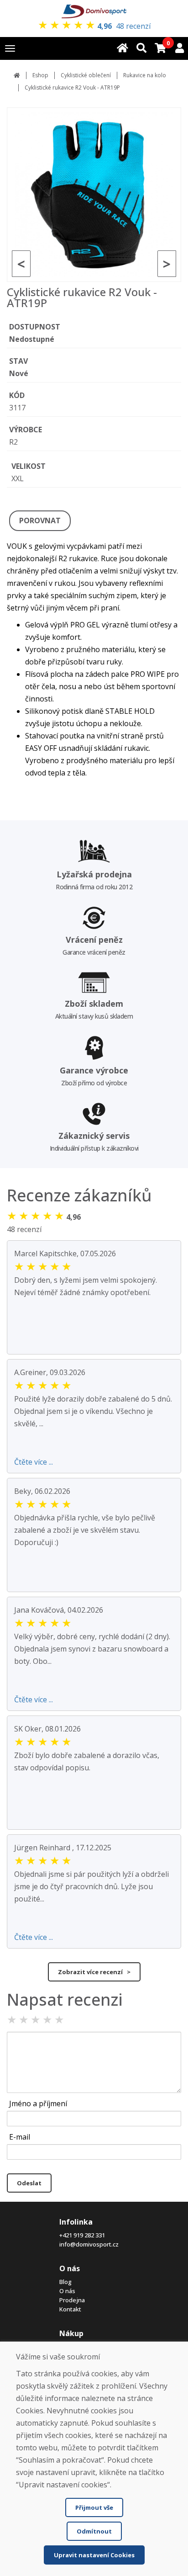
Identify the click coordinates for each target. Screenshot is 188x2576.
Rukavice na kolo (145, 75)
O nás (67, 2291)
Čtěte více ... (34, 1462)
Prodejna (72, 2300)
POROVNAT (40, 521)
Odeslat (29, 2183)
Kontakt (70, 2309)
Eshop (40, 75)
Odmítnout (94, 2531)
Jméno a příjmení (38, 2103)
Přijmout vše (94, 2507)
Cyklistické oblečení (86, 75)
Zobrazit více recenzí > (94, 1972)
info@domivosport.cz (89, 2244)
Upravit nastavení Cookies (94, 2555)
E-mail (20, 2137)
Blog (65, 2282)
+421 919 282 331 (82, 2235)
